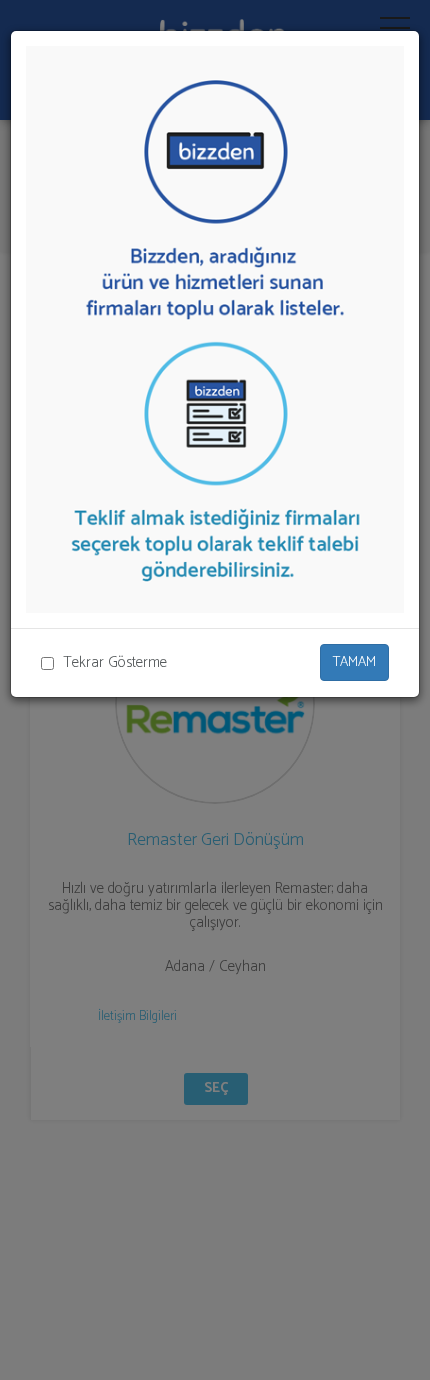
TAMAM (354, 662)
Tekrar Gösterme (115, 662)
